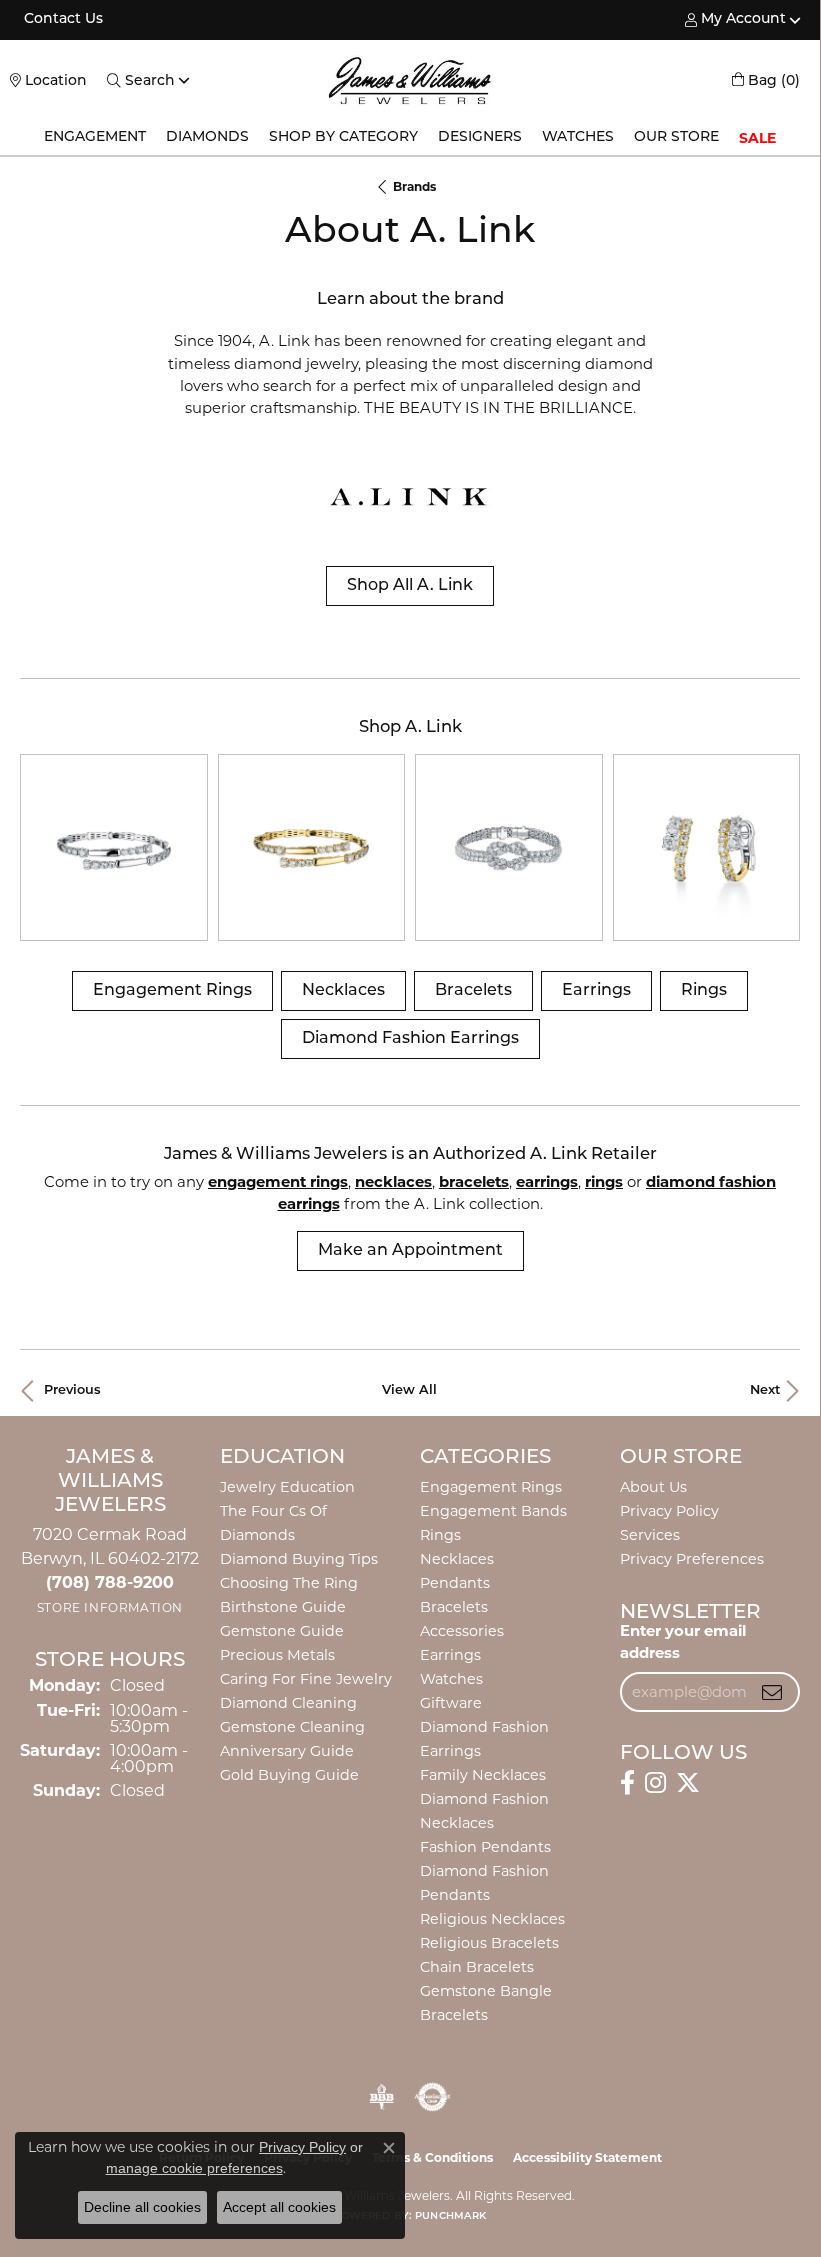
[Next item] (777, 847)
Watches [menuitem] (451, 1679)
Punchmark (450, 2216)
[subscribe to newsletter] (772, 1692)
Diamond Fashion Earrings (410, 1039)
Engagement (95, 137)
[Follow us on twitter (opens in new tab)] (688, 1783)
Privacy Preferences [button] (692, 1559)
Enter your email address (683, 1642)
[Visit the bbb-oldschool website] (381, 2097)
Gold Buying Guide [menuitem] (289, 1775)
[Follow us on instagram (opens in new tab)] (655, 1783)
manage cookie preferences (194, 2168)
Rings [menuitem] (440, 1535)
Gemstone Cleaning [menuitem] (292, 1727)
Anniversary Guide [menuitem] (287, 1751)
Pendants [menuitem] (455, 1583)
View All (409, 1390)
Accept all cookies (279, 2207)
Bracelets (473, 991)
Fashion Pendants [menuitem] (485, 1847)
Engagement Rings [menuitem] (491, 1487)
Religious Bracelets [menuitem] (489, 1943)
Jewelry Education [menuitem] (287, 1487)
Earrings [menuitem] (450, 1655)
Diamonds (207, 137)
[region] (410, 848)
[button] (735, 20)
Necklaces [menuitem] (457, 1559)
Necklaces (343, 991)
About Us (653, 1487)
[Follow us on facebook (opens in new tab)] (627, 1783)
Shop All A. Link (410, 586)
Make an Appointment (410, 1251)
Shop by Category (343, 137)
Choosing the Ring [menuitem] (289, 1583)
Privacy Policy (669, 1511)
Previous (72, 1390)
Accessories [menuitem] (462, 1631)
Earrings (596, 991)
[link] (61, 20)
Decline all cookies (142, 2207)
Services (650, 1535)
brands (414, 186)
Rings (704, 991)
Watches (578, 137)
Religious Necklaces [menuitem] (492, 1919)
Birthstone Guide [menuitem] (283, 1607)
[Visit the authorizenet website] (432, 2097)
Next (765, 1390)
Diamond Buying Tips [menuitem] (299, 1559)
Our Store (676, 137)
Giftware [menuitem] (451, 1703)
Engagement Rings (172, 991)
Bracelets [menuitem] (454, 1607)
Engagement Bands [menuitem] (493, 1511)
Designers (480, 137)
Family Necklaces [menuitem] (483, 1775)
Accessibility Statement (587, 2157)
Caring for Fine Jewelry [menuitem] (306, 1679)
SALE (757, 138)
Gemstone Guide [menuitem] (282, 1631)
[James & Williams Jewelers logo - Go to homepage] (410, 80)
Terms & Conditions (432, 2157)
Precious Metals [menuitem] (277, 1655)
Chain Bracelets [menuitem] (477, 1967)
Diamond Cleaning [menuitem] (288, 1703)
